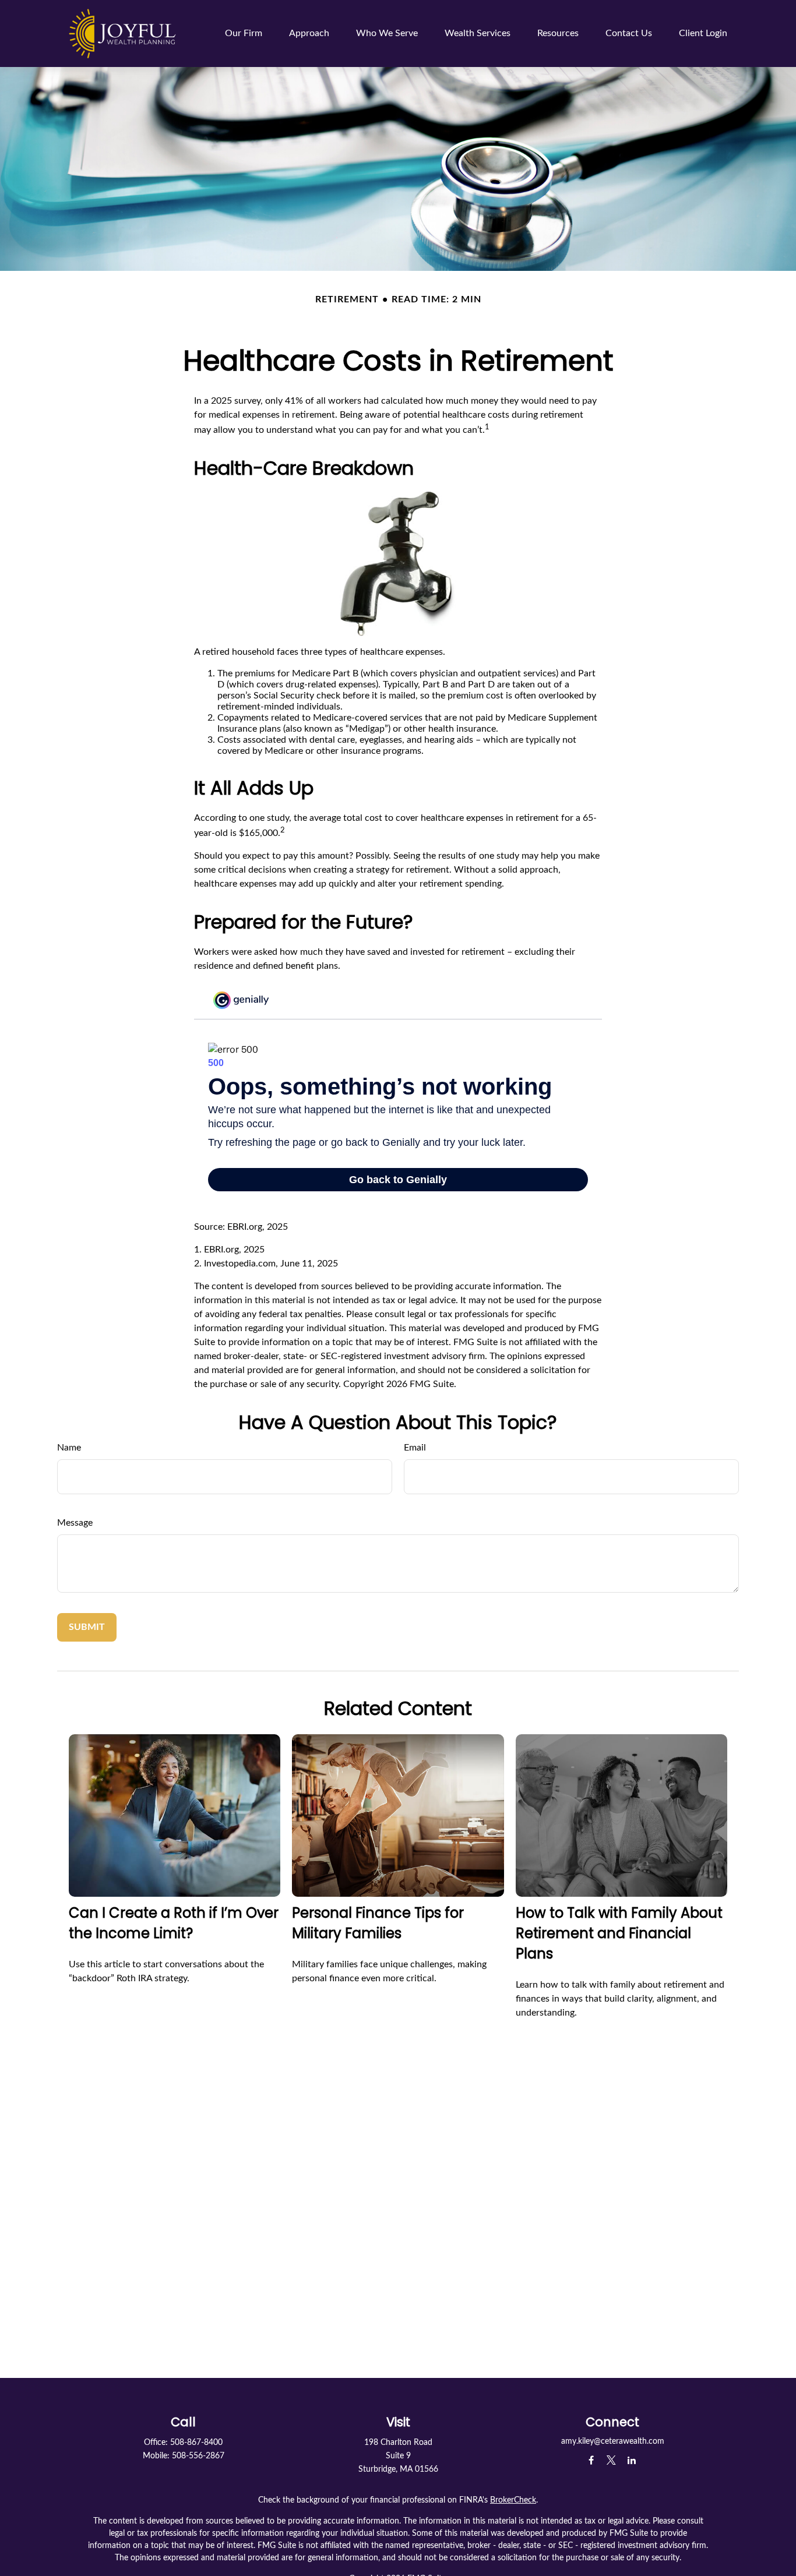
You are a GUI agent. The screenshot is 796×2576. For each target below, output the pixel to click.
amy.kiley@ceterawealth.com (613, 2441)
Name (69, 1448)
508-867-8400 (196, 2443)
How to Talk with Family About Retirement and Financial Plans (619, 1933)
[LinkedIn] (632, 2460)
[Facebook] (591, 2460)
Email (415, 1448)
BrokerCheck (513, 2500)
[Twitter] (612, 2460)
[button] (244, 33)
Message (75, 1523)
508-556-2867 (198, 2456)
